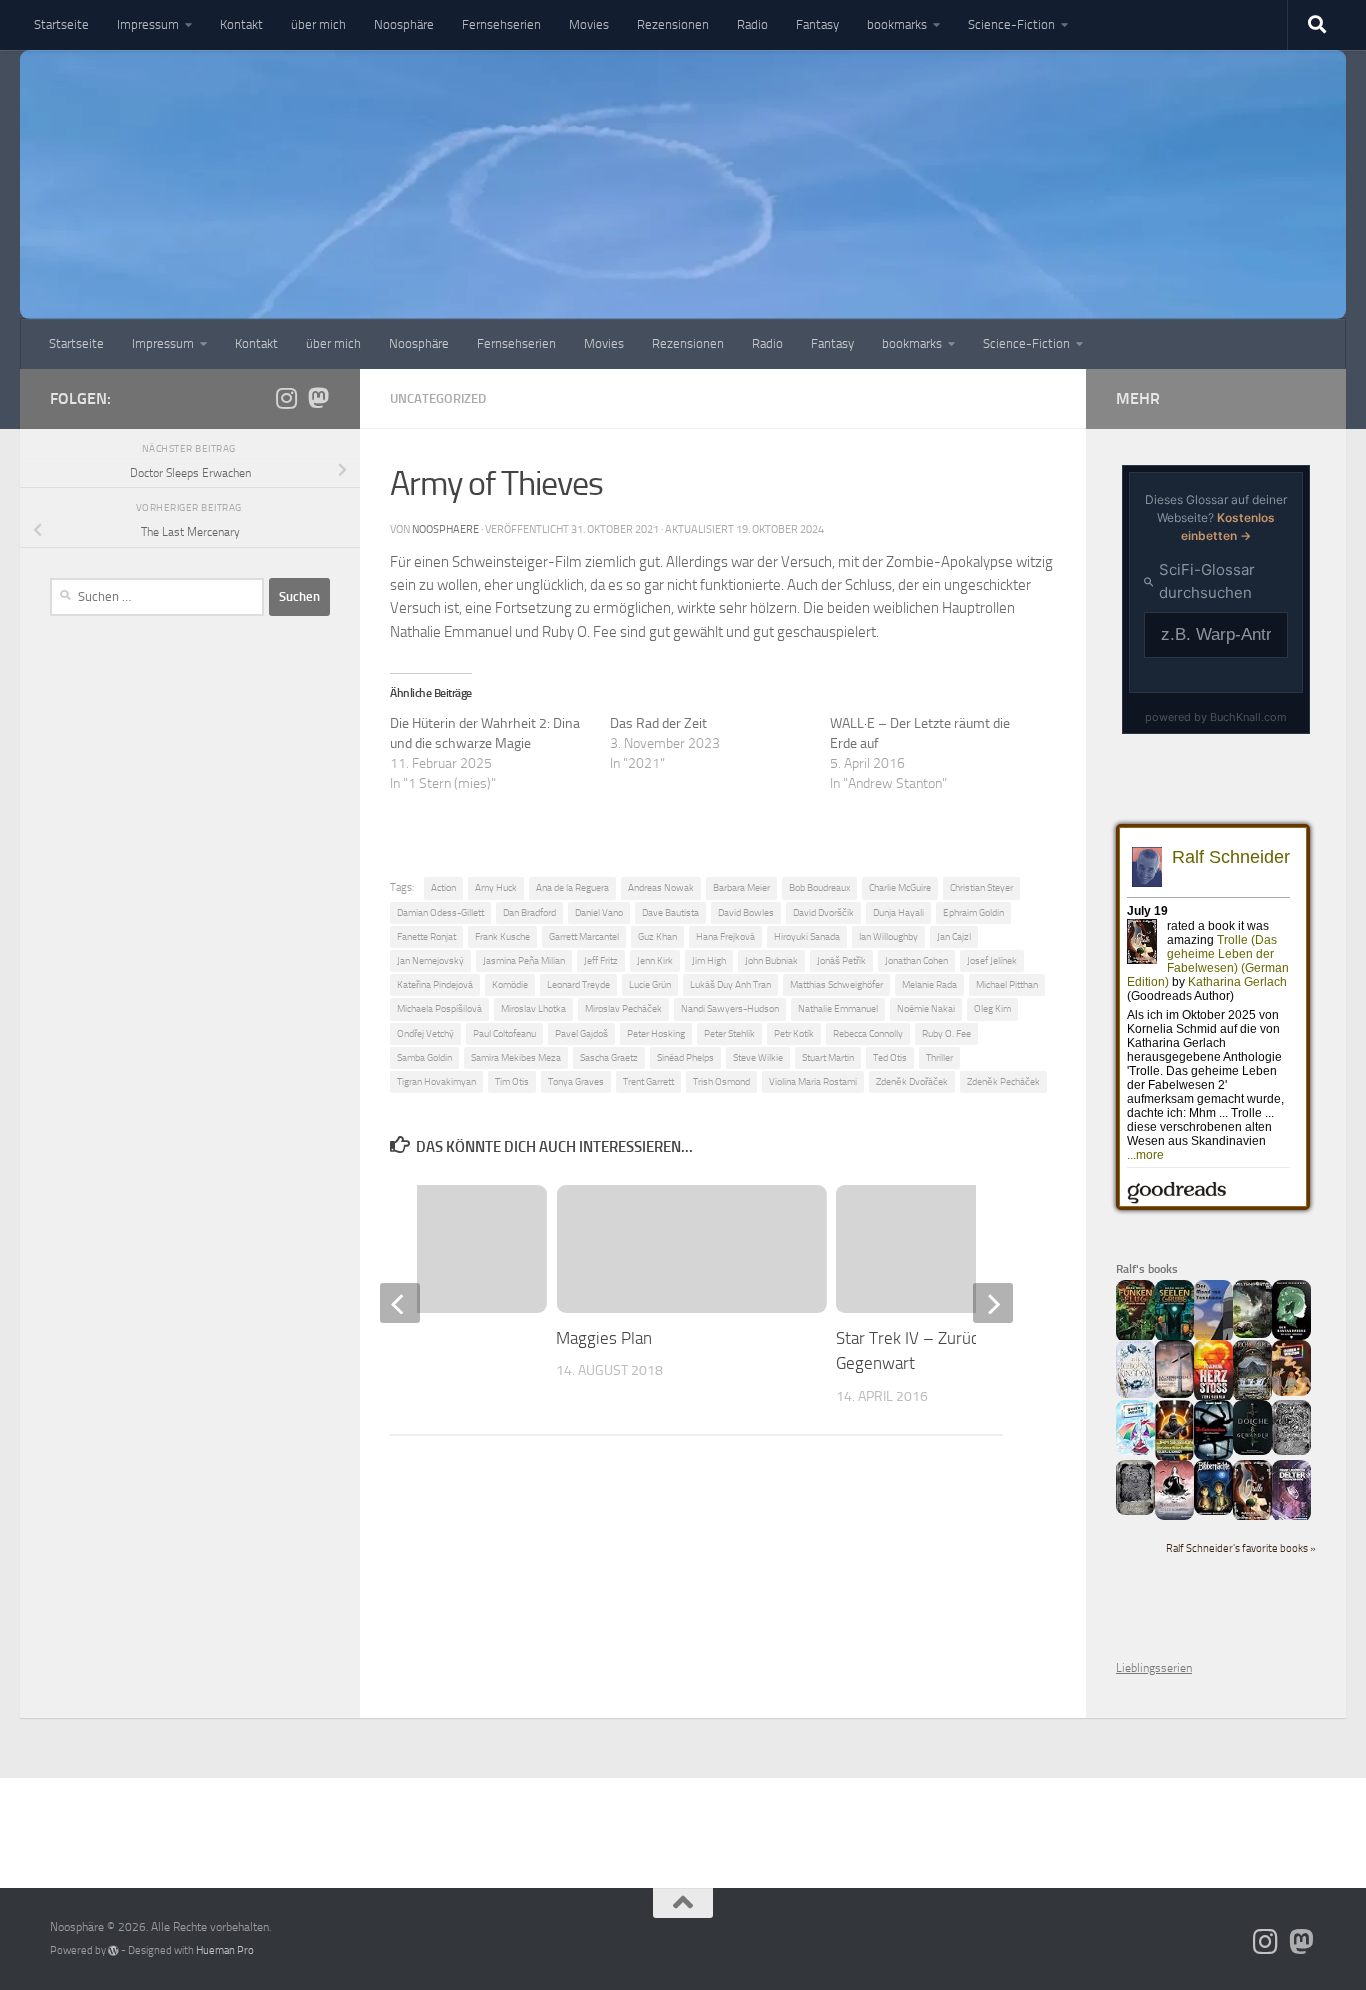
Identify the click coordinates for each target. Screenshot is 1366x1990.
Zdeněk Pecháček (1003, 1081)
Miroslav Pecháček (623, 1008)
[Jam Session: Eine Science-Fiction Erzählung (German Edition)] (1174, 1458)
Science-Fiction (1011, 24)
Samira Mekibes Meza (516, 1057)
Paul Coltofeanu (504, 1033)
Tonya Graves (576, 1081)
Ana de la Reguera (572, 887)
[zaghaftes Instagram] (286, 398)
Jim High (709, 960)
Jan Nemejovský (430, 960)
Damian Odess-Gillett (440, 912)
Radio (752, 24)
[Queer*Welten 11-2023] (1291, 1392)
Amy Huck (496, 887)
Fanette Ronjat (426, 936)
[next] (993, 1303)
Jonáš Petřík (841, 960)
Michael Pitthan (1007, 984)
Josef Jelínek (992, 960)
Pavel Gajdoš (581, 1033)
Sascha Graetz (609, 1057)
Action (443, 887)
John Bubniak (771, 960)
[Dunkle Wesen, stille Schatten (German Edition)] (1174, 1516)
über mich (318, 24)
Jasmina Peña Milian (524, 960)
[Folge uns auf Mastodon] (318, 398)
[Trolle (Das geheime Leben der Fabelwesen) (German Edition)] (1252, 1517)
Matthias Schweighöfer (836, 984)
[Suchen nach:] (157, 597)
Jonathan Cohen (916, 960)
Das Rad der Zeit (658, 723)
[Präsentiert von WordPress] (113, 1950)
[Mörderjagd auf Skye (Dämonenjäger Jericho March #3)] (1252, 1398)
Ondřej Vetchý (425, 1033)
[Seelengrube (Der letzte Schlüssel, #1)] (1174, 1338)
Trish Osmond (721, 1081)
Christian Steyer (981, 887)
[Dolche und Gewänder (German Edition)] (1252, 1451)
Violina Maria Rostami (813, 1081)
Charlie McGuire (900, 887)
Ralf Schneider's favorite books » (1241, 1548)
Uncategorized (438, 398)
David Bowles (746, 912)
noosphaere (445, 529)
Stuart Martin (828, 1057)
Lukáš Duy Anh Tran (730, 984)
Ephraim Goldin (973, 912)
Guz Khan (657, 936)
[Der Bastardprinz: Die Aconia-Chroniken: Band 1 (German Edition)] (1291, 1336)
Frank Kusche (502, 936)
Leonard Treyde (578, 984)
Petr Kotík (794, 1033)
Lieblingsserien (1154, 1668)
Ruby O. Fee (946, 1033)
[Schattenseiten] (1213, 1456)
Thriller (939, 1057)
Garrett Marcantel (584, 936)
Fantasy (817, 24)
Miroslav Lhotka (533, 1008)
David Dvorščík (823, 912)
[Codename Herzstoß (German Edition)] (1213, 1398)
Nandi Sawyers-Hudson (730, 1008)
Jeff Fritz (601, 960)
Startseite (61, 24)
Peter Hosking (656, 1033)
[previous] (400, 1303)
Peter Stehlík (729, 1033)
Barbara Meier (741, 887)
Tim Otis (512, 1081)
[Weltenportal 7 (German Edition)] (1252, 1334)
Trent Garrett (648, 1081)
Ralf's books (1147, 1269)
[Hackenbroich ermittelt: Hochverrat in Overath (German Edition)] (1174, 1394)
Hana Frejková (725, 936)
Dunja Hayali (898, 912)
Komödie (510, 984)
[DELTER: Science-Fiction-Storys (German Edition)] (1291, 1518)
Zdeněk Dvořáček (912, 1081)
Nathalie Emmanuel (838, 1008)
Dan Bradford (529, 912)
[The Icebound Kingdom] (1135, 1394)
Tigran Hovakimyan (436, 1081)
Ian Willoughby (888, 936)
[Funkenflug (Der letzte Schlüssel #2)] (1135, 1338)
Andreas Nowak (661, 887)
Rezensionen (673, 24)
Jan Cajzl (954, 936)
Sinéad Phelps (685, 1057)
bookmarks (897, 24)
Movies (589, 24)
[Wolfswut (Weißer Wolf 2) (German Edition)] (1291, 1451)
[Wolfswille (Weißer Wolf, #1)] (1135, 1511)
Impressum (148, 24)
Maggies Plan (604, 1338)
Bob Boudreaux (819, 887)
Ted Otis (890, 1057)
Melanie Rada (929, 984)
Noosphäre (404, 24)
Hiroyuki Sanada (807, 936)
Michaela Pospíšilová (439, 1008)
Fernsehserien (501, 24)
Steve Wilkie (758, 1057)
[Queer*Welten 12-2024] (1135, 1451)
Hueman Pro (225, 1950)
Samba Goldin (424, 1057)
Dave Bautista (670, 912)
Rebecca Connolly (868, 1033)
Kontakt (241, 24)
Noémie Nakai (926, 1008)
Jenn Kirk (655, 960)
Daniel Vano (599, 912)
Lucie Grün (650, 984)
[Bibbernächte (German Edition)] (1213, 1511)
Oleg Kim (992, 1008)
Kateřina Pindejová (435, 984)
